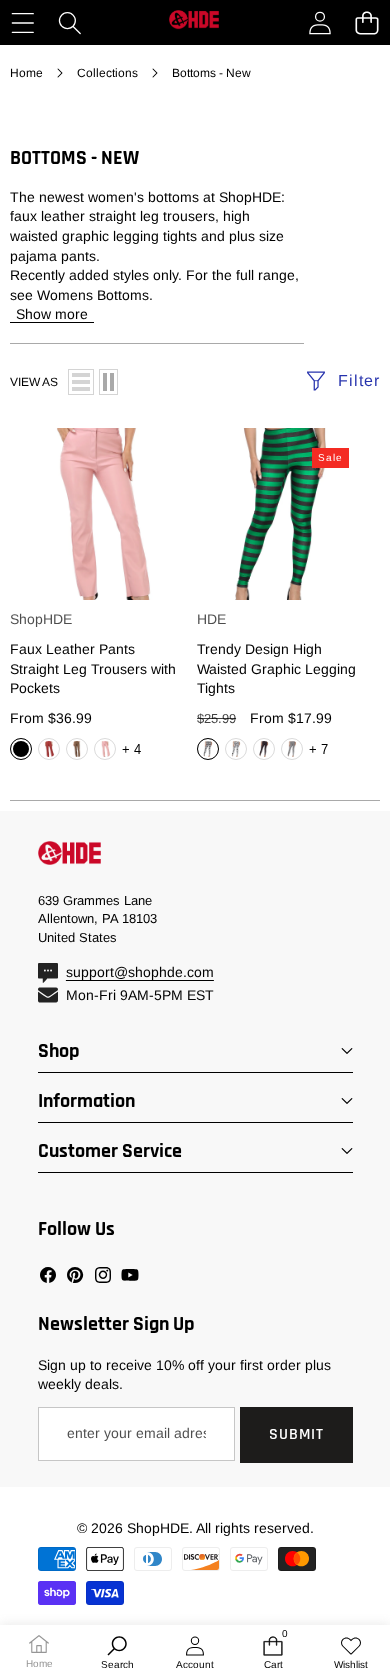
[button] (366, 22)
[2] (108, 382)
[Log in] (319, 22)
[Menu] (22, 22)
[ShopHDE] (194, 23)
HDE (211, 619)
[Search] (69, 22)
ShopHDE (41, 619)
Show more (52, 314)
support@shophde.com (140, 972)
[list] (81, 382)
